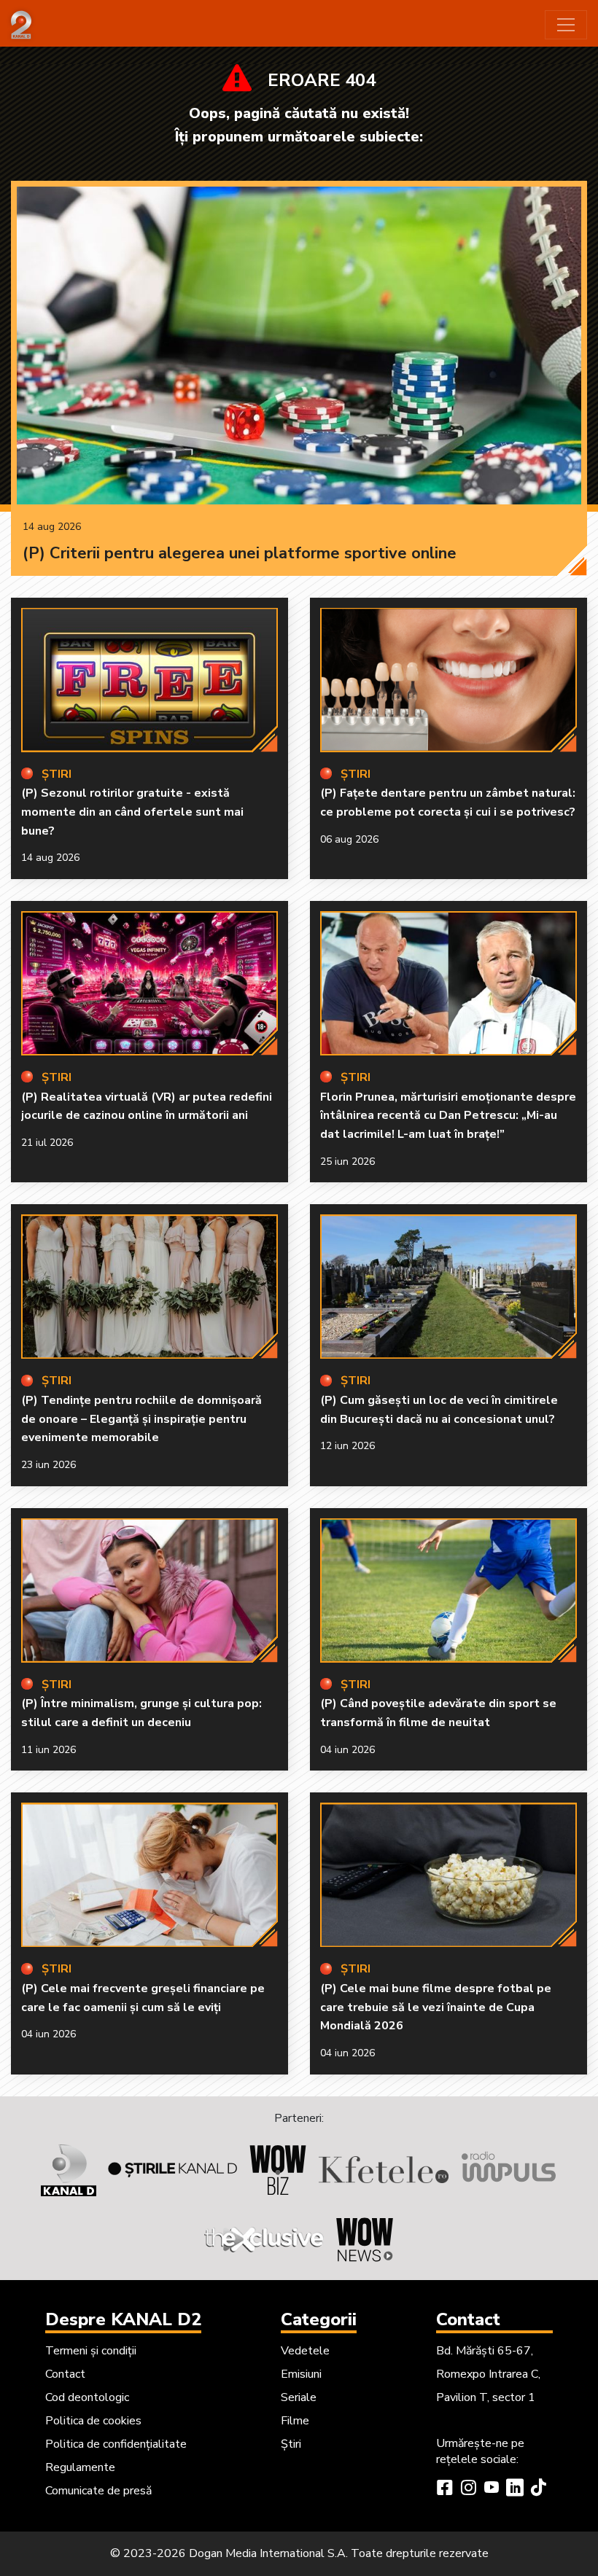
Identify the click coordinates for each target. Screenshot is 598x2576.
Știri (291, 2444)
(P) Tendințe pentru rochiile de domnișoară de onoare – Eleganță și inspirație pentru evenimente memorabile (141, 1419)
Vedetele (305, 2351)
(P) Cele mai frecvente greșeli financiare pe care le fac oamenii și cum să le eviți (143, 1998)
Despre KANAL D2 (123, 2319)
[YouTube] (492, 2489)
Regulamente (80, 2467)
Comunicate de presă (98, 2491)
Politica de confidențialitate (116, 2444)
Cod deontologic (87, 2397)
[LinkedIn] (515, 2489)
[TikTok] (538, 2489)
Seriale (299, 2397)
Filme (295, 2421)
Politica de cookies (93, 2421)
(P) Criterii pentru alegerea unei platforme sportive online (240, 553)
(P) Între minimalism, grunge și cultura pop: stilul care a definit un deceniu (141, 1713)
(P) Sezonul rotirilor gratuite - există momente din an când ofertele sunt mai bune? (132, 812)
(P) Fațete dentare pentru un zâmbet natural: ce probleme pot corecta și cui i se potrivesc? (448, 803)
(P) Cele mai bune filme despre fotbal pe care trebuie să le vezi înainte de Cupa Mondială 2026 (436, 2007)
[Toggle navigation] (566, 25)
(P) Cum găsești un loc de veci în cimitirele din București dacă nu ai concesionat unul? (439, 1410)
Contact (65, 2374)
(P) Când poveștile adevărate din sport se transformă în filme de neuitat (438, 1713)
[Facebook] (445, 2489)
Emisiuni (301, 2374)
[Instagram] (468, 2489)
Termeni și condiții (91, 2351)
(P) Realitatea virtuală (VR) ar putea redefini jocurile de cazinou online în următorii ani (147, 1106)
